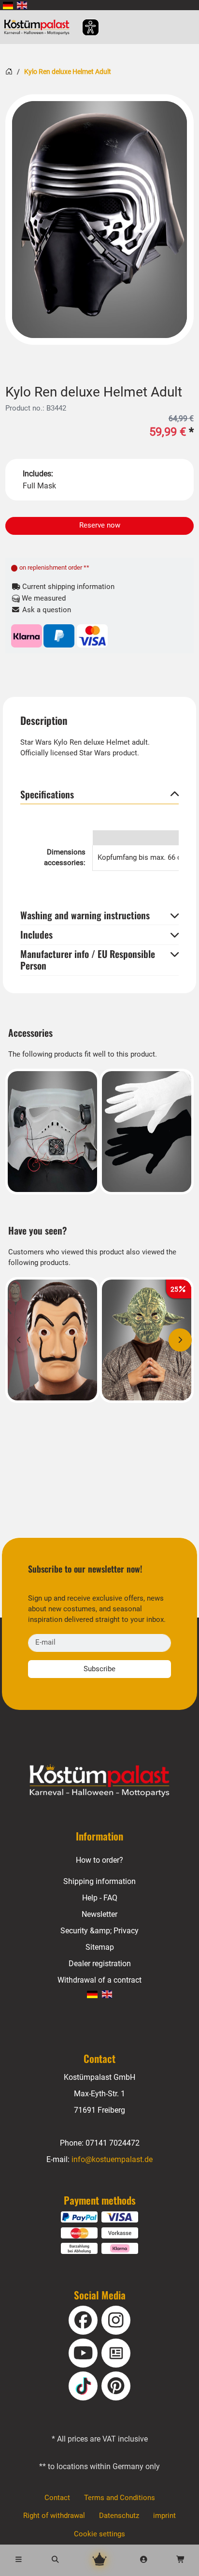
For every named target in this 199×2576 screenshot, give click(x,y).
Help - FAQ (100, 1898)
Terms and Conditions (120, 2498)
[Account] (144, 2560)
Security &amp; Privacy (99, 1931)
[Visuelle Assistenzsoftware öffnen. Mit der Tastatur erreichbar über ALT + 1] (84, 27)
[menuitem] (8, 5)
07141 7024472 (113, 2143)
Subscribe (99, 1669)
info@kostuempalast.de (112, 2159)
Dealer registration (100, 1964)
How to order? (99, 1860)
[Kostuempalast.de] (39, 27)
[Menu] (18, 2560)
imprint (164, 2516)
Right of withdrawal (54, 2516)
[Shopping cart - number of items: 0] (181, 2560)
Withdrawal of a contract (99, 1980)
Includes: (38, 474)
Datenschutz (119, 2516)
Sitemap (100, 1947)
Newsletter (99, 1914)
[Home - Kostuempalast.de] (99, 1781)
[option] (99, 220)
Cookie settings (99, 2534)
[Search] (55, 2560)
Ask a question (46, 610)
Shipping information (99, 1881)
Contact (57, 2498)
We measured (43, 598)
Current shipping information (67, 587)
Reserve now (100, 525)
